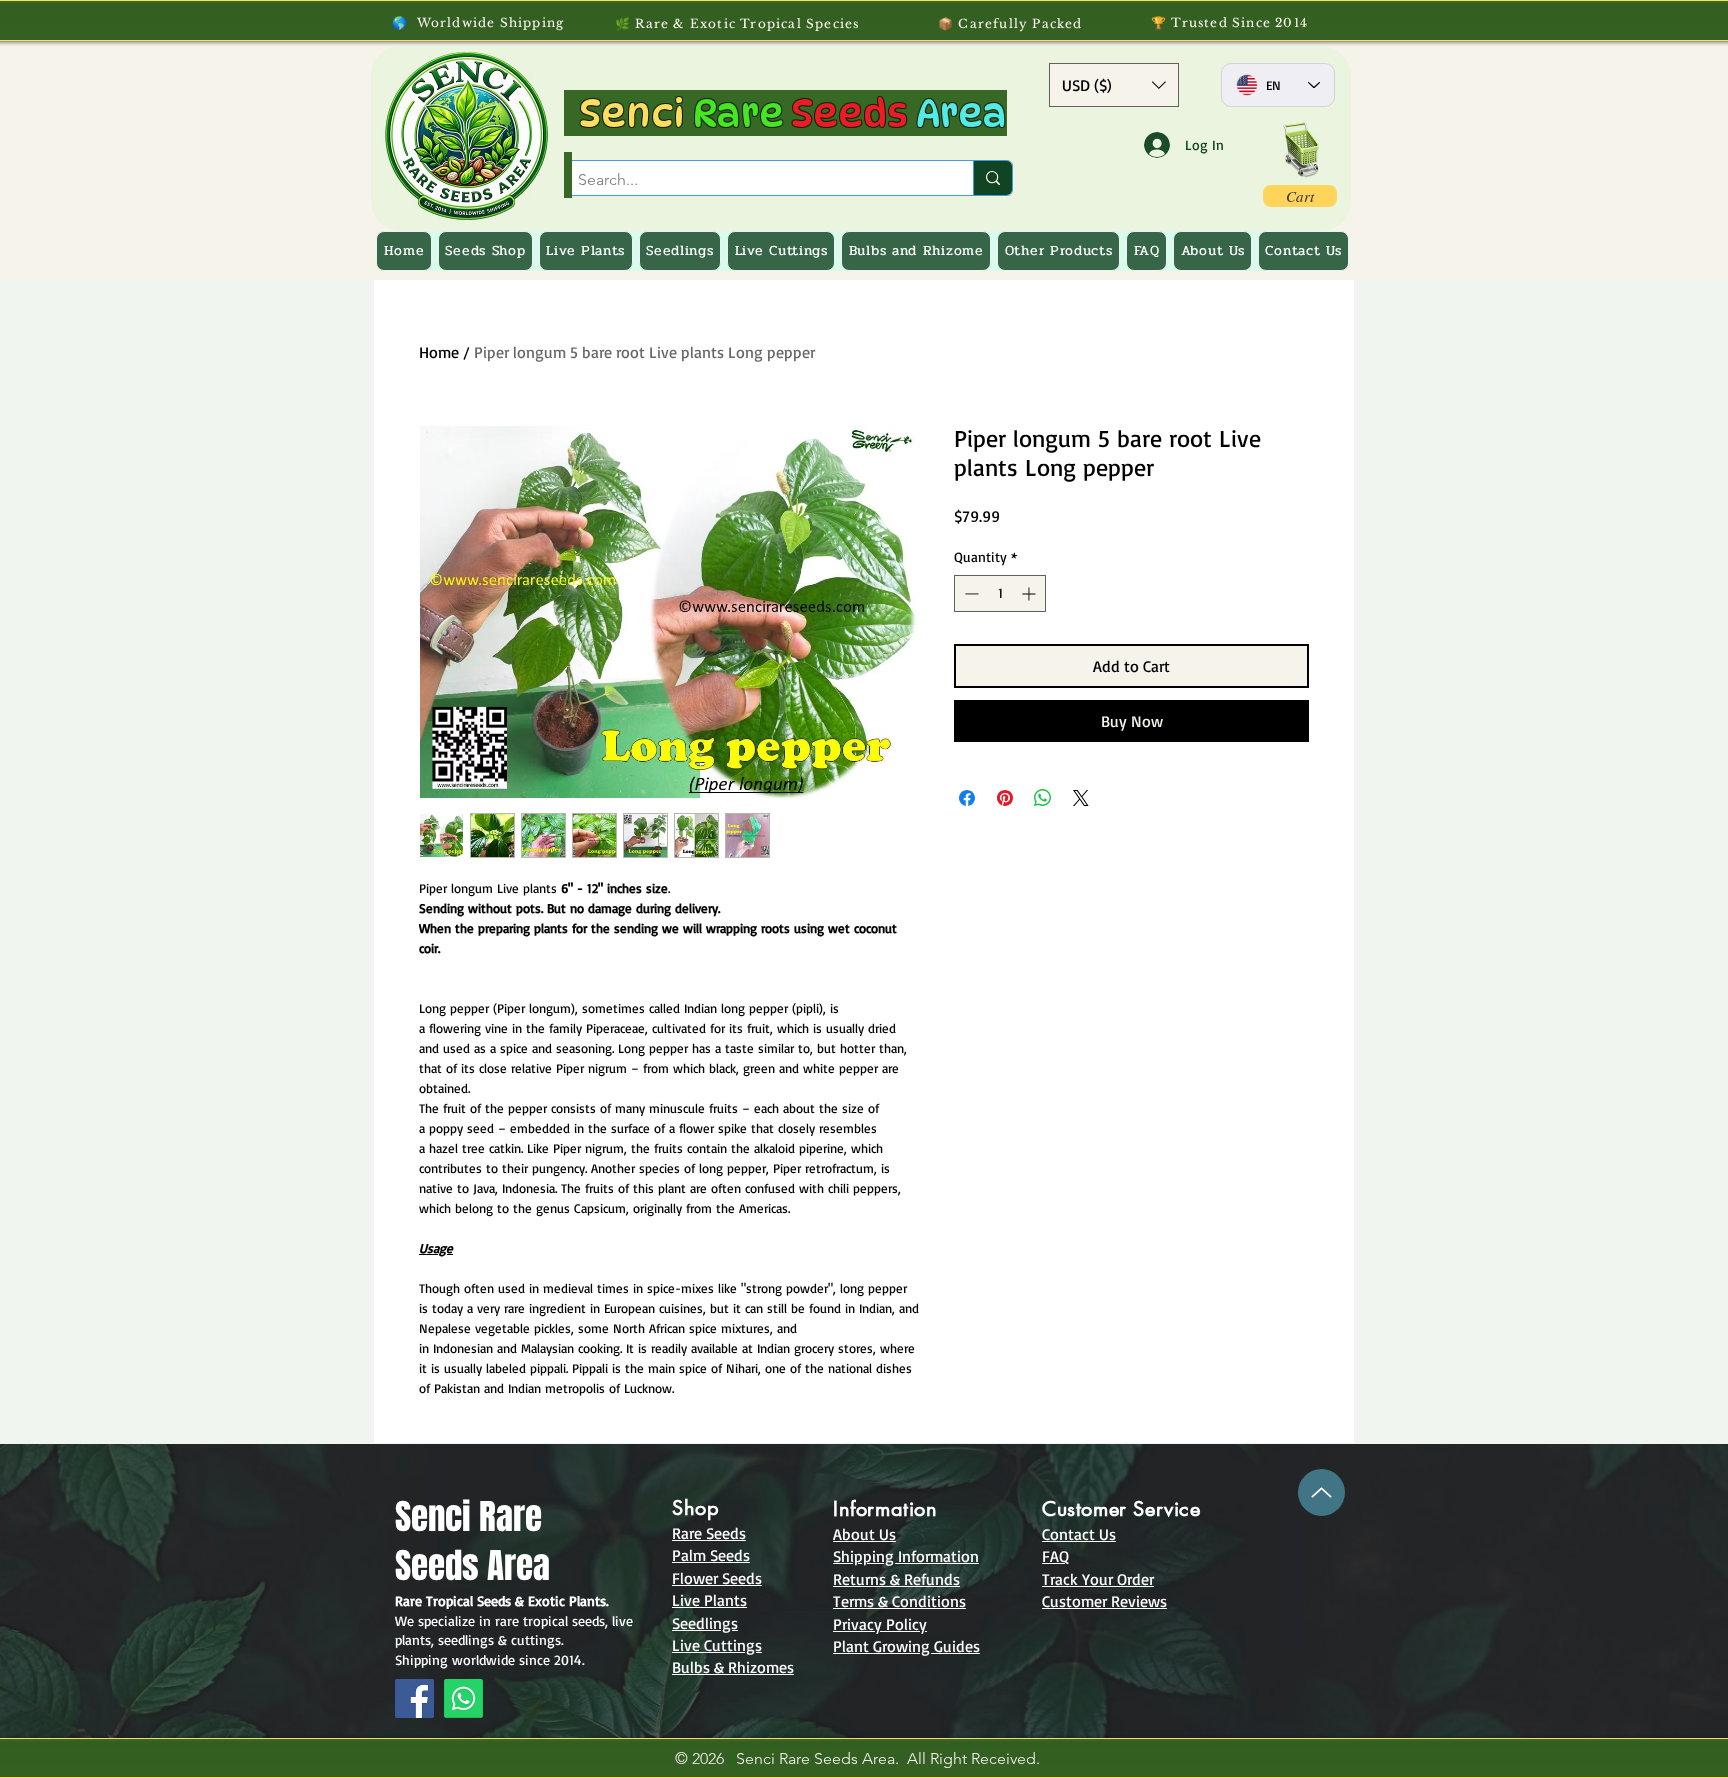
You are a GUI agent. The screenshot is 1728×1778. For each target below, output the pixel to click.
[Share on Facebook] (967, 798)
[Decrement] (969, 593)
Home (439, 352)
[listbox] (1114, 85)
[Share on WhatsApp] (1043, 798)
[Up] (1321, 1492)
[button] (1114, 85)
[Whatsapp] (463, 1698)
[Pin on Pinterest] (1005, 798)
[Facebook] (414, 1698)
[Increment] (1030, 593)
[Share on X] (1081, 798)
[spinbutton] (1000, 593)
